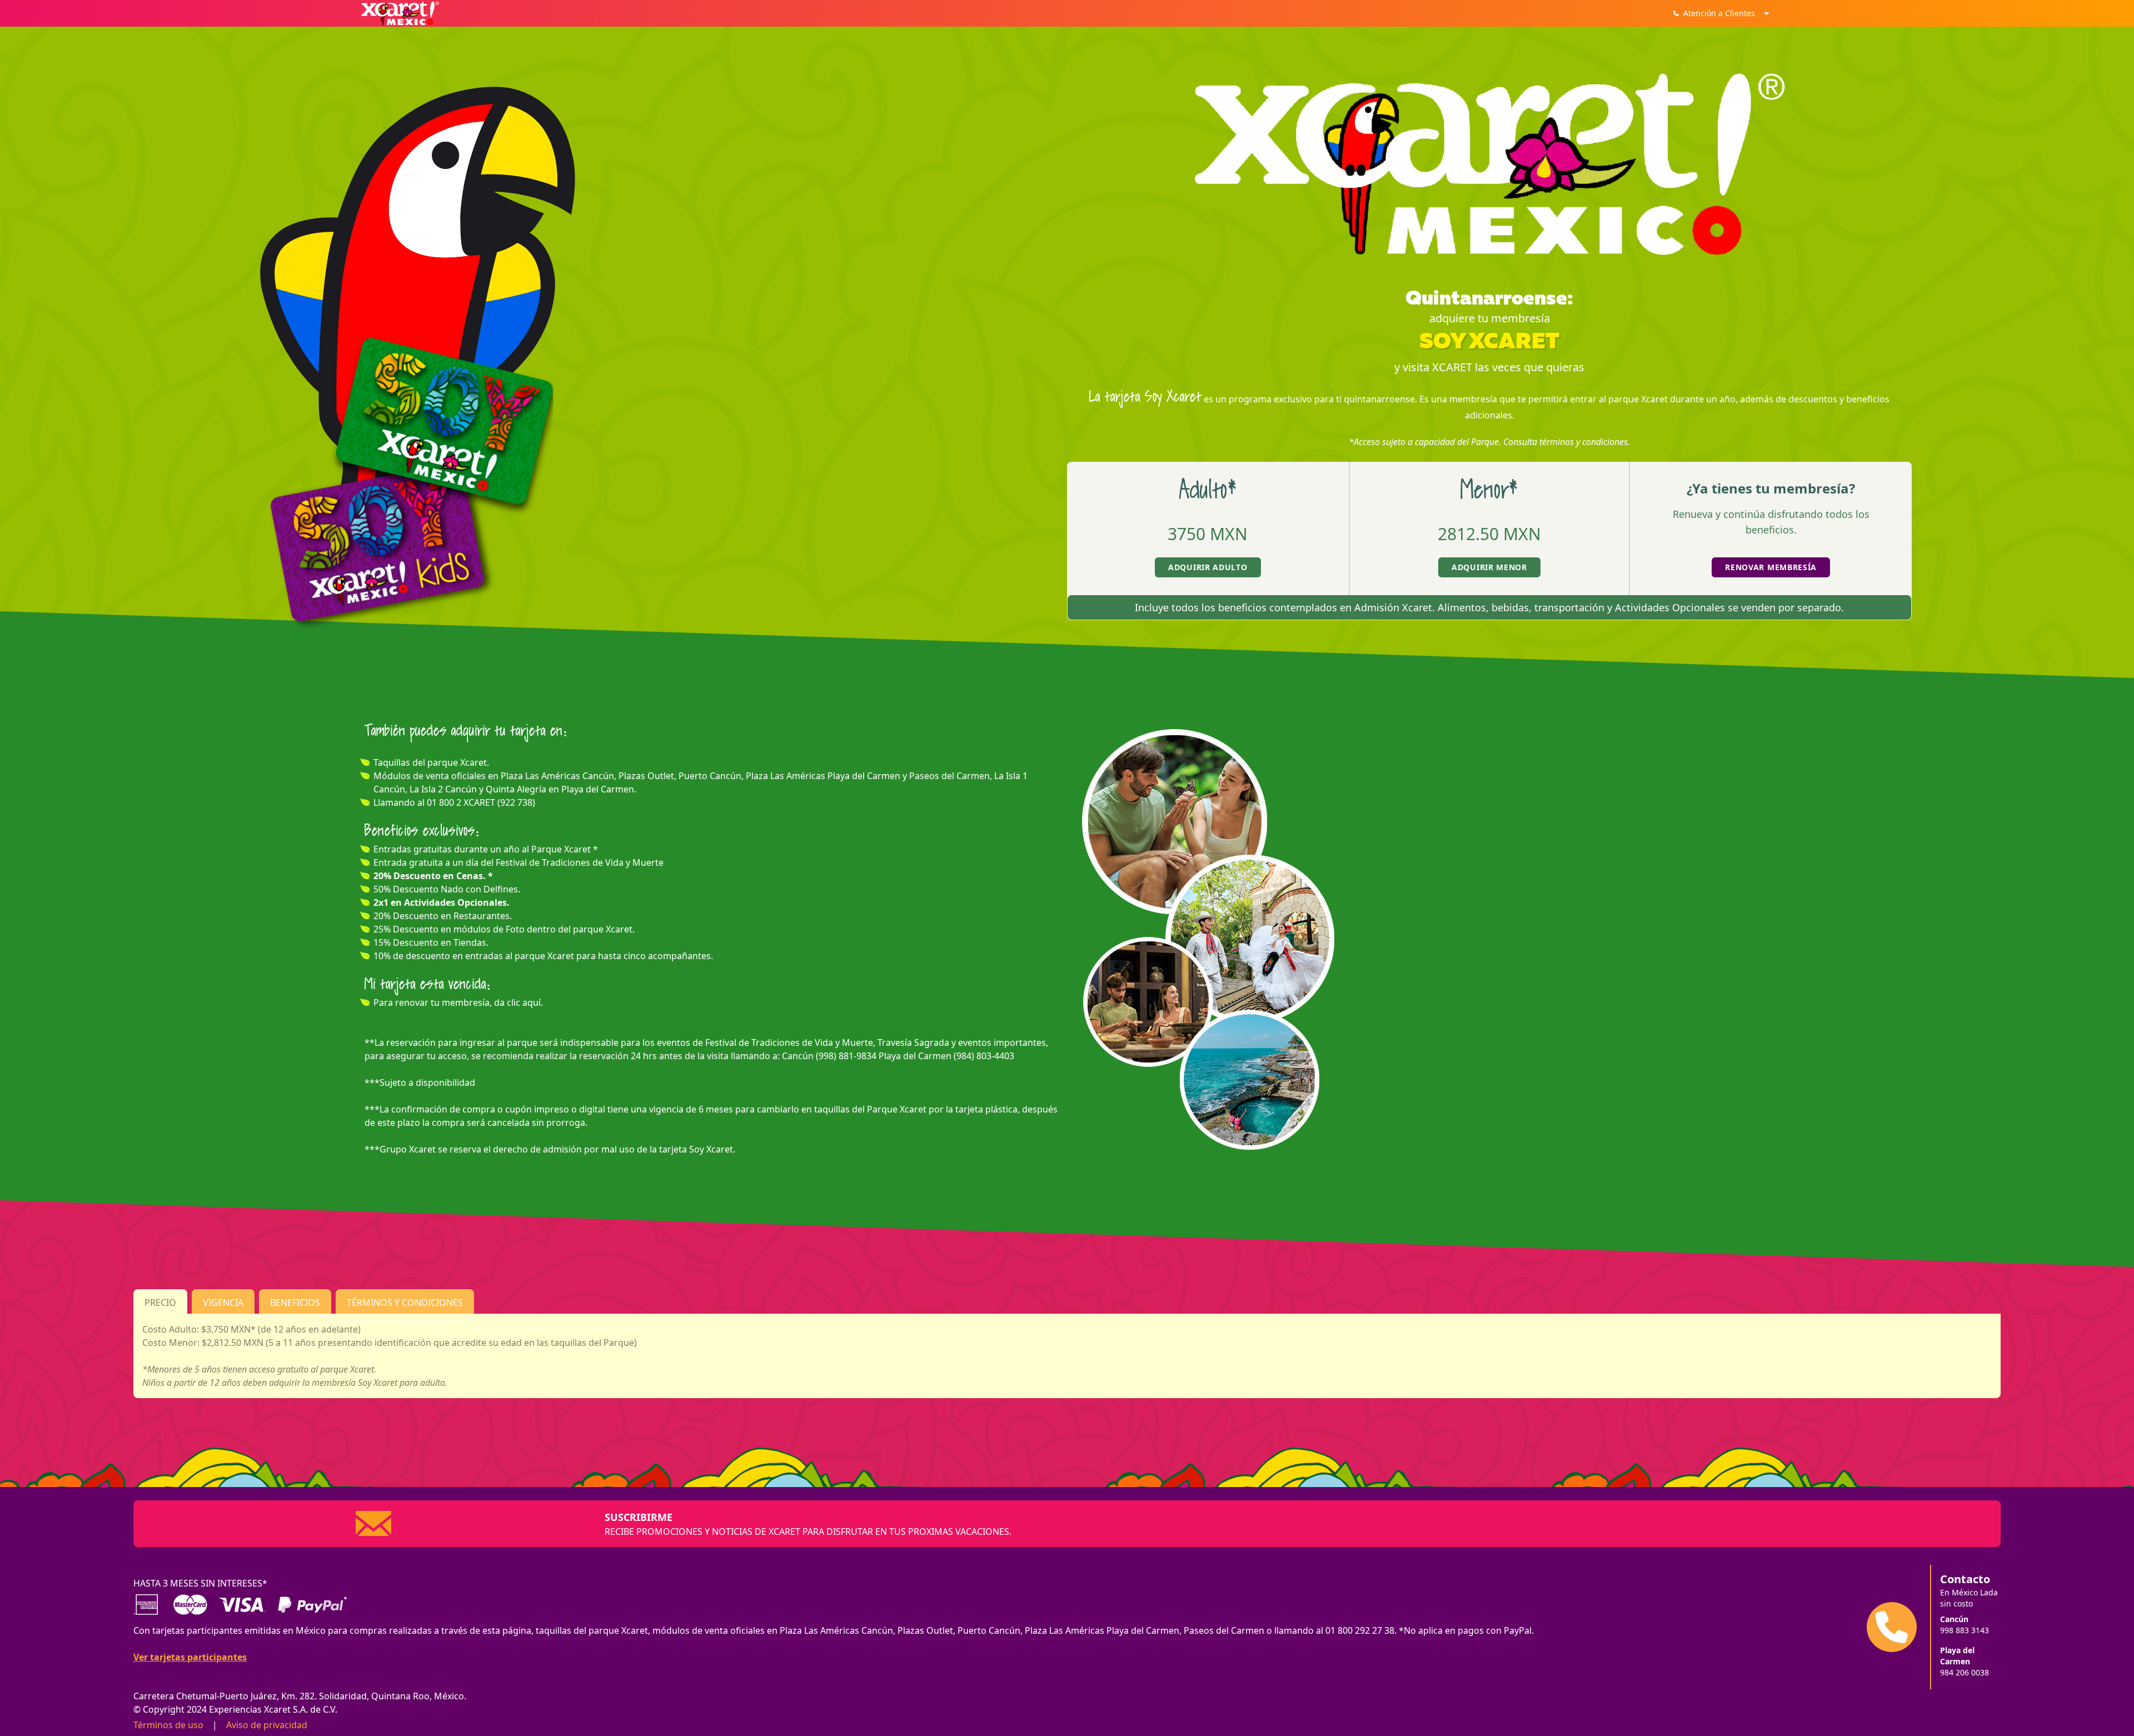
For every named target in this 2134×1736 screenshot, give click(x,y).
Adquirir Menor (1489, 567)
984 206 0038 (1965, 1672)
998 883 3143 (1965, 1630)
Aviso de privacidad (267, 1725)
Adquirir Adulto (1208, 567)
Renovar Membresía (1771, 567)
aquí (532, 1002)
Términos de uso (168, 1725)
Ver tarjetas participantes (190, 1657)
